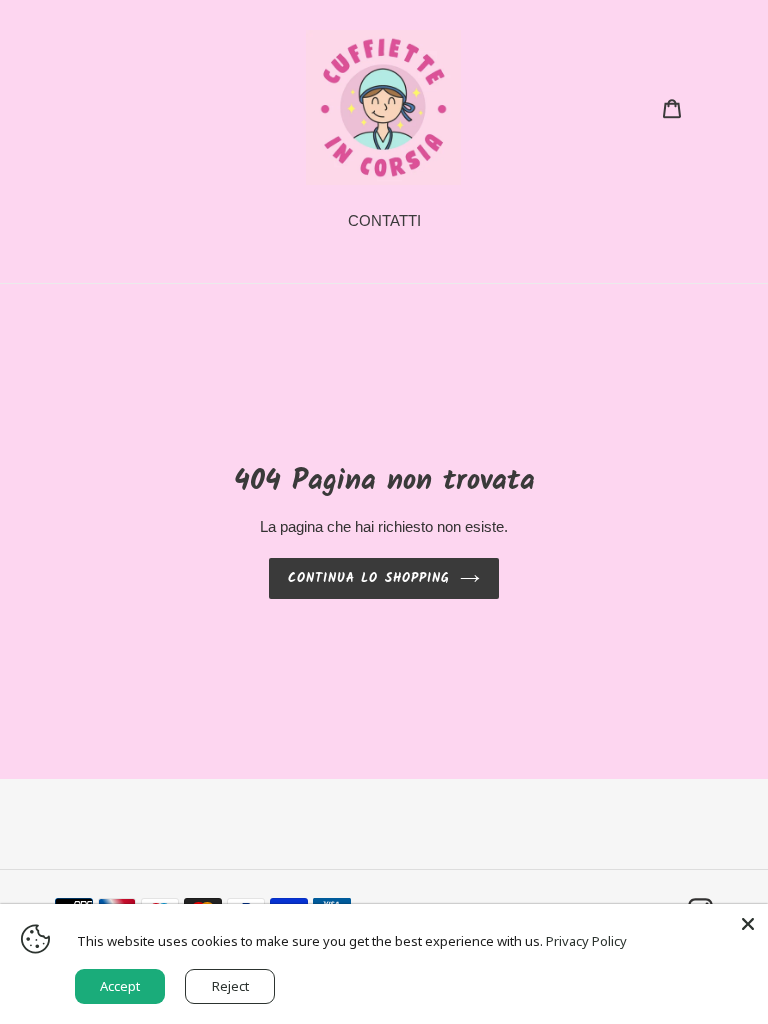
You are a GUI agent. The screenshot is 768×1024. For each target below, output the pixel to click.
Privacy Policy (586, 941)
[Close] (748, 924)
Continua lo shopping (369, 578)
